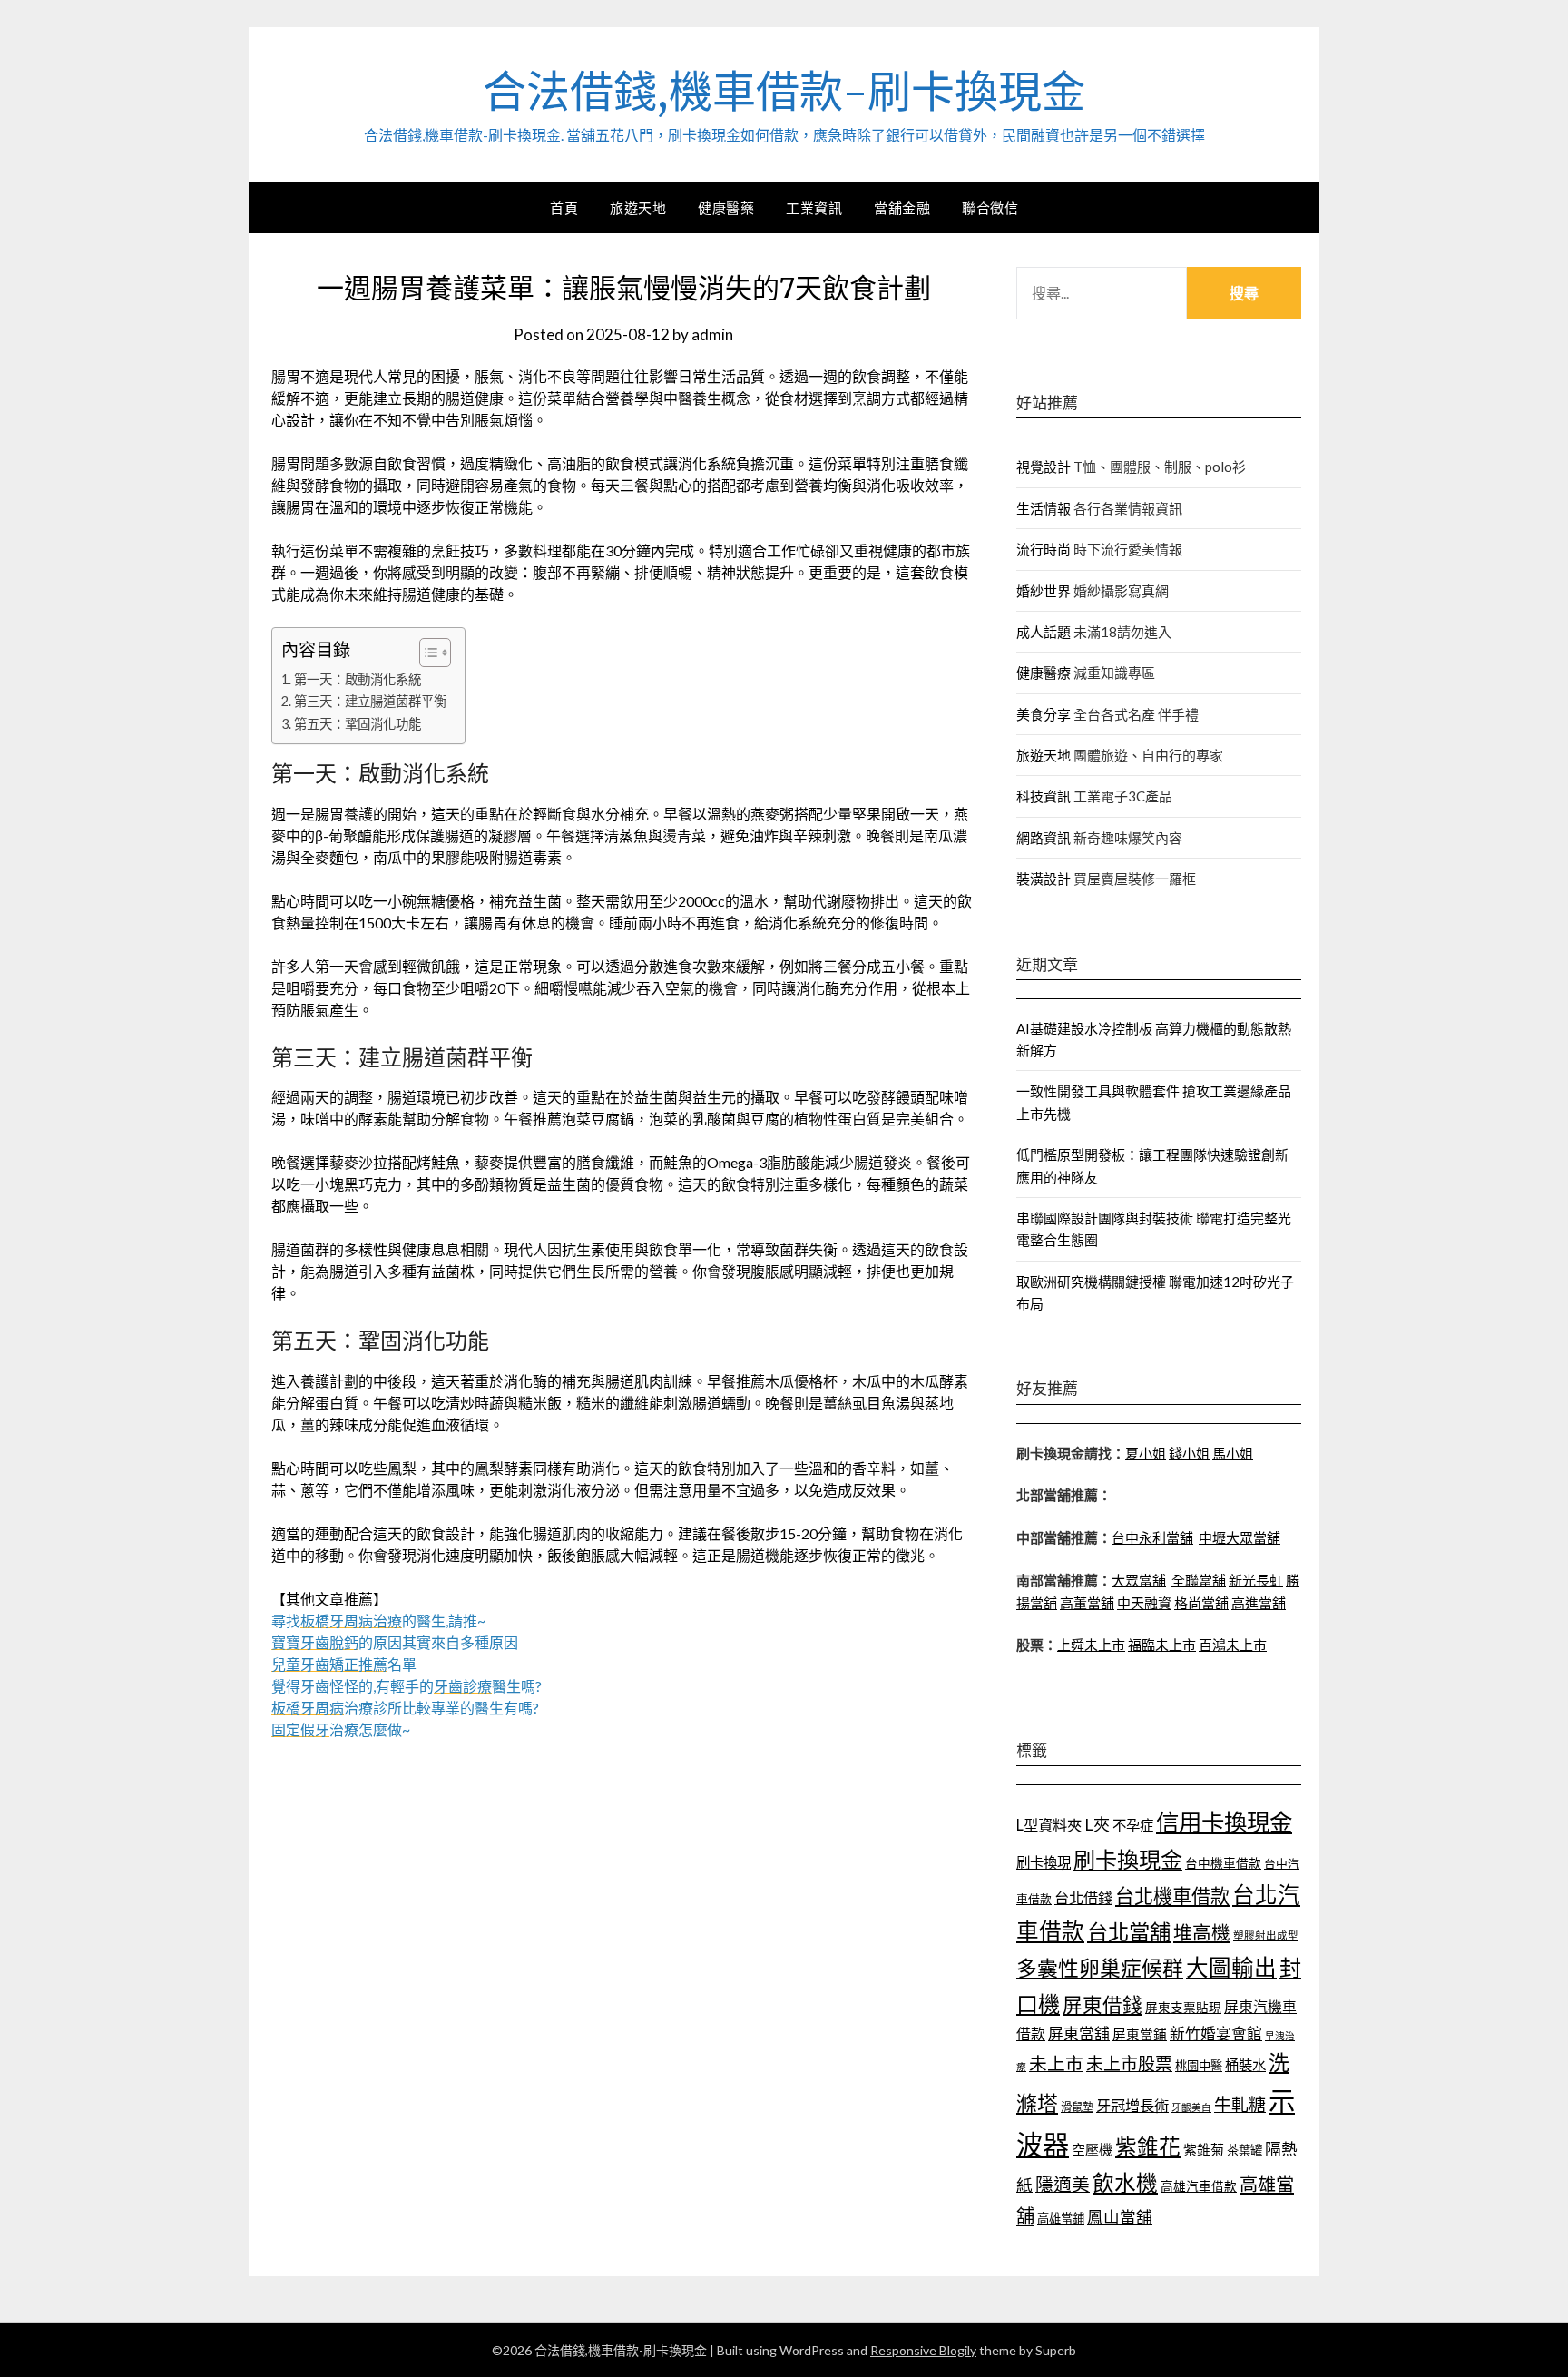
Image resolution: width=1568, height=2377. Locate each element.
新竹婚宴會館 (1216, 2033)
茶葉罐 (1245, 2150)
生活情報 (1044, 508)
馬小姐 (1233, 1453)
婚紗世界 (1044, 591)
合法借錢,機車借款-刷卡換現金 (784, 92)
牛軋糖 (1240, 2104)
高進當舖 (1259, 1603)
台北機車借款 (1172, 1896)
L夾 (1097, 1824)
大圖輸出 (1231, 1967)
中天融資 (1144, 1603)
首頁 (564, 208)
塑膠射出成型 (1266, 1935)
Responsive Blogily (923, 2350)
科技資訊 (1044, 796)
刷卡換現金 (1128, 1859)
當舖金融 (902, 208)
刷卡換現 (1044, 1862)
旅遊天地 (638, 208)
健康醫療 (1044, 673)
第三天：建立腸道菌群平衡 (370, 701)
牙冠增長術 (1132, 2105)
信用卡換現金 (1224, 1822)
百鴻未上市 (1233, 1645)
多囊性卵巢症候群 (1100, 1968)
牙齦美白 (1191, 2107)
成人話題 (1044, 632)
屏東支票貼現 (1183, 2007)
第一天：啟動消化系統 (358, 679)
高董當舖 (1087, 1603)
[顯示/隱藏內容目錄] (426, 653)
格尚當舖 (1201, 1603)
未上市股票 (1129, 2063)
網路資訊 (1044, 838)
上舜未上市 (1091, 1645)
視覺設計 (1044, 467)
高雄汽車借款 (1199, 2186)
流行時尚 (1044, 549)
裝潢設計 (1044, 879)
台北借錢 (1083, 1897)
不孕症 (1133, 1825)
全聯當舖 (1199, 1580)
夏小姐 (1146, 1453)
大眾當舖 (1139, 1580)
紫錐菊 (1204, 2149)
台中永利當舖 (1152, 1537)
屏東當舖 (1079, 2033)
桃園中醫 (1199, 2066)
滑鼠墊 (1077, 2107)
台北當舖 (1129, 1931)
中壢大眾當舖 (1240, 1537)
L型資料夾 (1049, 1825)
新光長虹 (1256, 1580)
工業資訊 (814, 208)
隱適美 (1063, 2184)
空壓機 (1092, 2149)
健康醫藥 (726, 208)
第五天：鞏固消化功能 (358, 724)
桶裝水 (1245, 2065)
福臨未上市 (1162, 1645)
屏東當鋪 (1140, 2034)
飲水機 (1125, 2183)
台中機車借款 (1223, 1863)
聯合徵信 (990, 208)
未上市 (1056, 2063)
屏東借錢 (1102, 2005)
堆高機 (1202, 1932)
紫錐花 (1148, 2146)
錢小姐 (1189, 1453)
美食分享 (1044, 714)
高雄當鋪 (1061, 2218)
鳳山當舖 (1120, 2217)
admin (712, 334)
